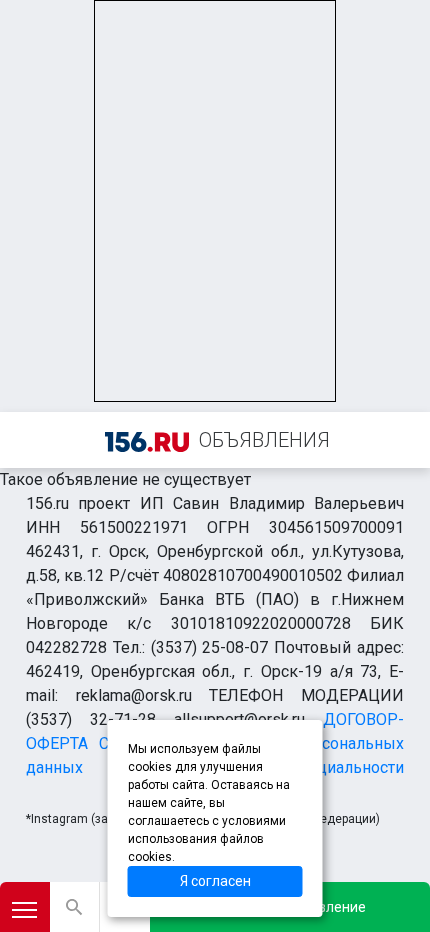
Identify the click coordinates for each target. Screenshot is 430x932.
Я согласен (215, 881)
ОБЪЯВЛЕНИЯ (264, 440)
